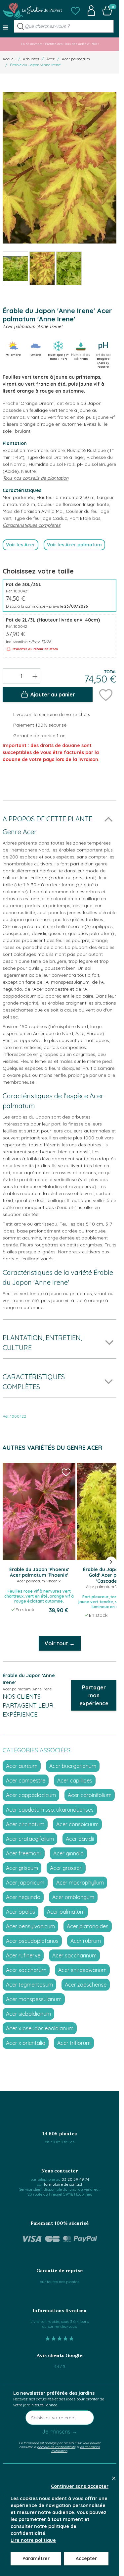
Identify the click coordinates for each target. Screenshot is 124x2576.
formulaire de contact (63, 2184)
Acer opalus (21, 1912)
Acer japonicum (25, 1883)
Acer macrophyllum (80, 1883)
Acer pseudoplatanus (32, 1941)
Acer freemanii (24, 1853)
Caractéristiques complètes (32, 525)
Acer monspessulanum (34, 1999)
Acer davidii (80, 1839)
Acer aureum (22, 1766)
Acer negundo (23, 1897)
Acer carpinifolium (90, 1795)
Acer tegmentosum (29, 1985)
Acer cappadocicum (31, 1795)
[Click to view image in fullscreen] (60, 168)
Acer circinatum (25, 1824)
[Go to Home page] (32, 11)
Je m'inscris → (60, 2432)
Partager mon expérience (94, 1695)
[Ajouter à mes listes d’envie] (106, 694)
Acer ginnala (68, 1853)
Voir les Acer (21, 545)
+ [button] (35, 676)
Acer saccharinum (74, 1955)
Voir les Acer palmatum (74, 545)
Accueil (9, 59)
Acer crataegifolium (30, 1839)
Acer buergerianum (73, 1766)
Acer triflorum (74, 2043)
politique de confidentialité (56, 2447)
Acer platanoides (88, 1926)
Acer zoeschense (86, 1985)
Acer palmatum (76, 59)
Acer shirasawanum (82, 1970)
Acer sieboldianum (28, 2014)
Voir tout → (60, 1643)
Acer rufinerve (23, 1955)
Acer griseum (22, 1868)
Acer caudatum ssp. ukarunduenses (50, 1810)
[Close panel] (114, 2478)
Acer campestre (26, 1781)
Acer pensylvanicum (30, 1926)
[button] (75, 11)
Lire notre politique (33, 2540)
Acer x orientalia (26, 2043)
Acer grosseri (66, 1868)
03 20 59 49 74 (75, 2179)
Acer (50, 59)
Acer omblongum (73, 1897)
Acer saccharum (26, 1970)
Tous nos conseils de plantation (36, 478)
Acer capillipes (75, 1781)
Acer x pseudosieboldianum (40, 2028)
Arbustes (31, 59)
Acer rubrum (86, 1941)
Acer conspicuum (77, 1824)
